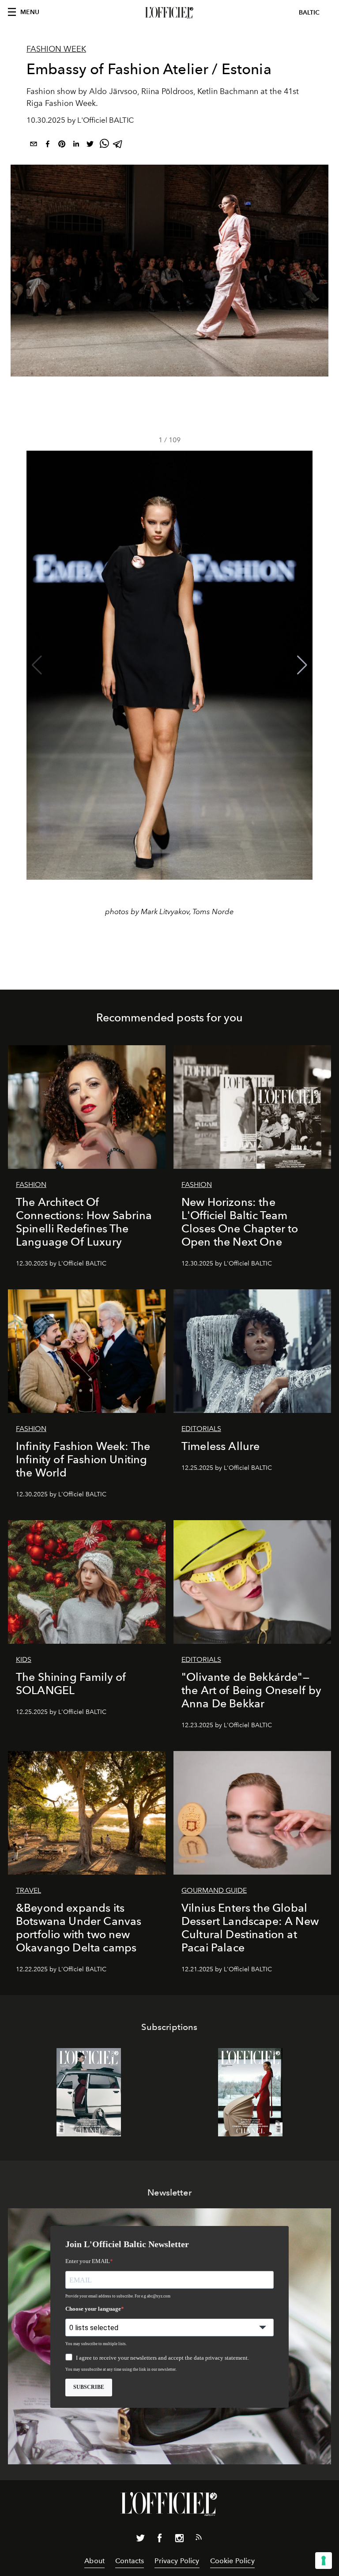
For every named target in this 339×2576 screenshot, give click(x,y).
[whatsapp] (104, 145)
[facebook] (48, 145)
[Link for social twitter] (140, 2540)
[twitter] (90, 145)
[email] (34, 145)
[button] (302, 665)
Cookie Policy (232, 2561)
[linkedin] (76, 145)
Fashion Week (56, 49)
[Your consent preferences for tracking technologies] (324, 2561)
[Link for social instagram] (179, 2540)
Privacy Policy (177, 2561)
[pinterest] (62, 145)
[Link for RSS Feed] (199, 2539)
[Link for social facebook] (160, 2540)
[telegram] (118, 145)
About (94, 2561)
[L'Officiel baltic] (169, 13)
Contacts (130, 2561)
